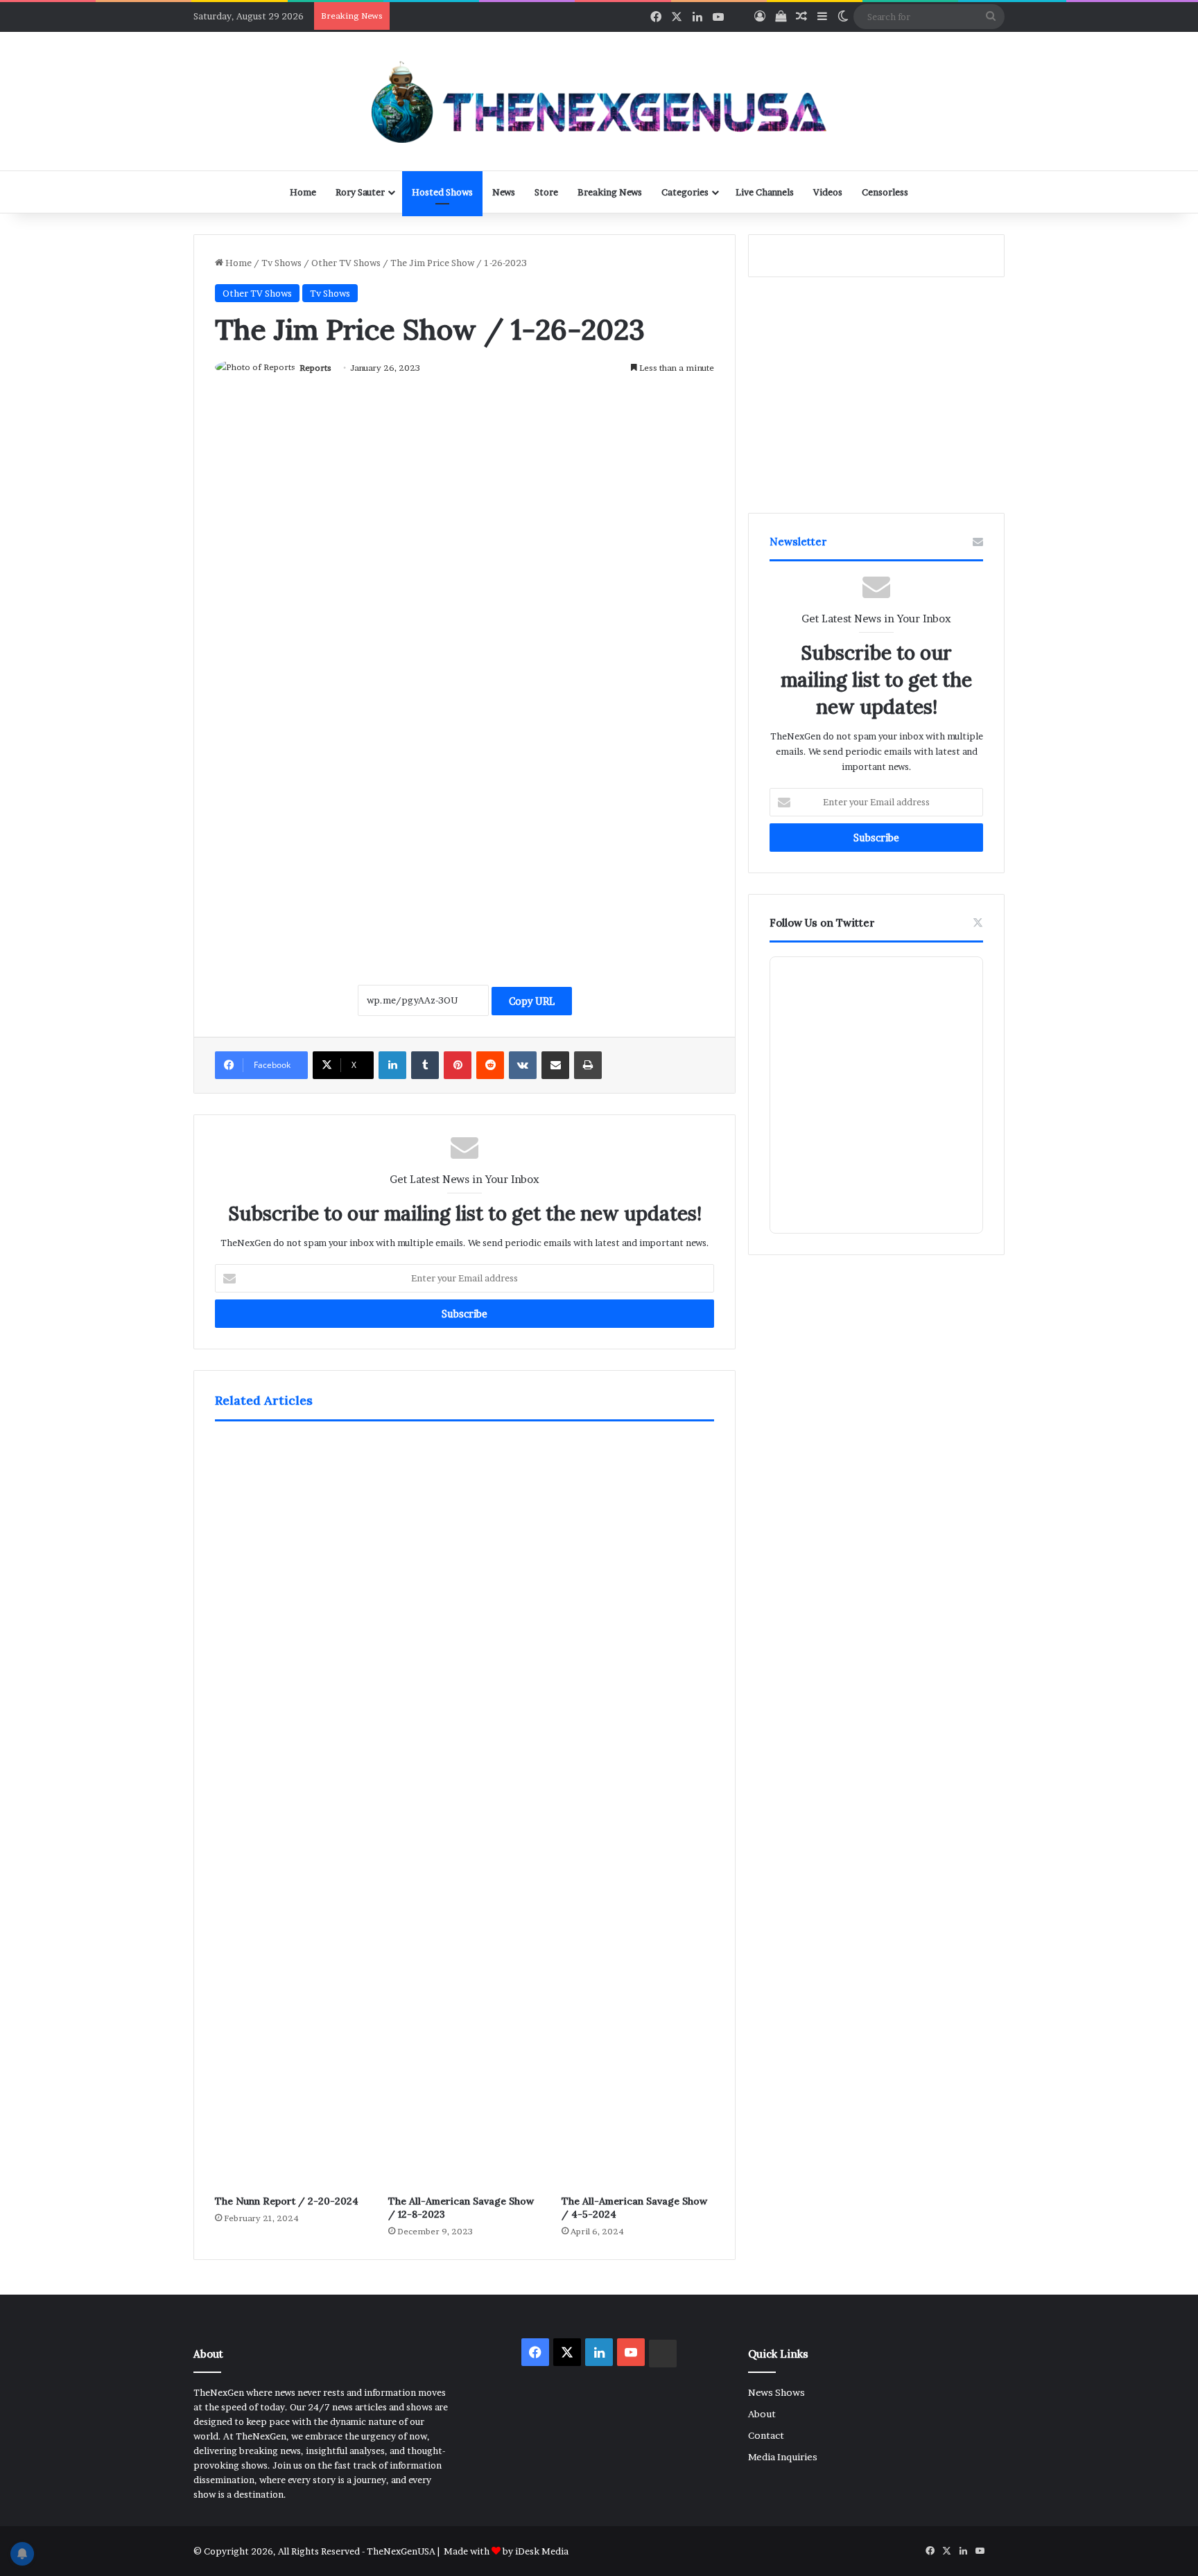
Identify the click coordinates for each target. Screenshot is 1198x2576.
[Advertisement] (465, 816)
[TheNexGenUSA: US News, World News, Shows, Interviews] (599, 101)
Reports (315, 368)
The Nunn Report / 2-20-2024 (287, 2201)
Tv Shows (281, 263)
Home (303, 192)
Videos (828, 192)
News (504, 192)
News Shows (776, 2392)
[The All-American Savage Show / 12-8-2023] (465, 1812)
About (762, 2414)
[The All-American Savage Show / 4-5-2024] (638, 1812)
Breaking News (610, 192)
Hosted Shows (442, 192)
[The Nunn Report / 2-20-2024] (291, 1812)
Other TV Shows (346, 263)
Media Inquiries (783, 2457)
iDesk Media (542, 2551)
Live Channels (765, 192)
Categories (685, 192)
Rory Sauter (360, 192)
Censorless (885, 192)
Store (546, 192)
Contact (766, 2435)
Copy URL (532, 1001)
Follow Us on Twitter (822, 923)
